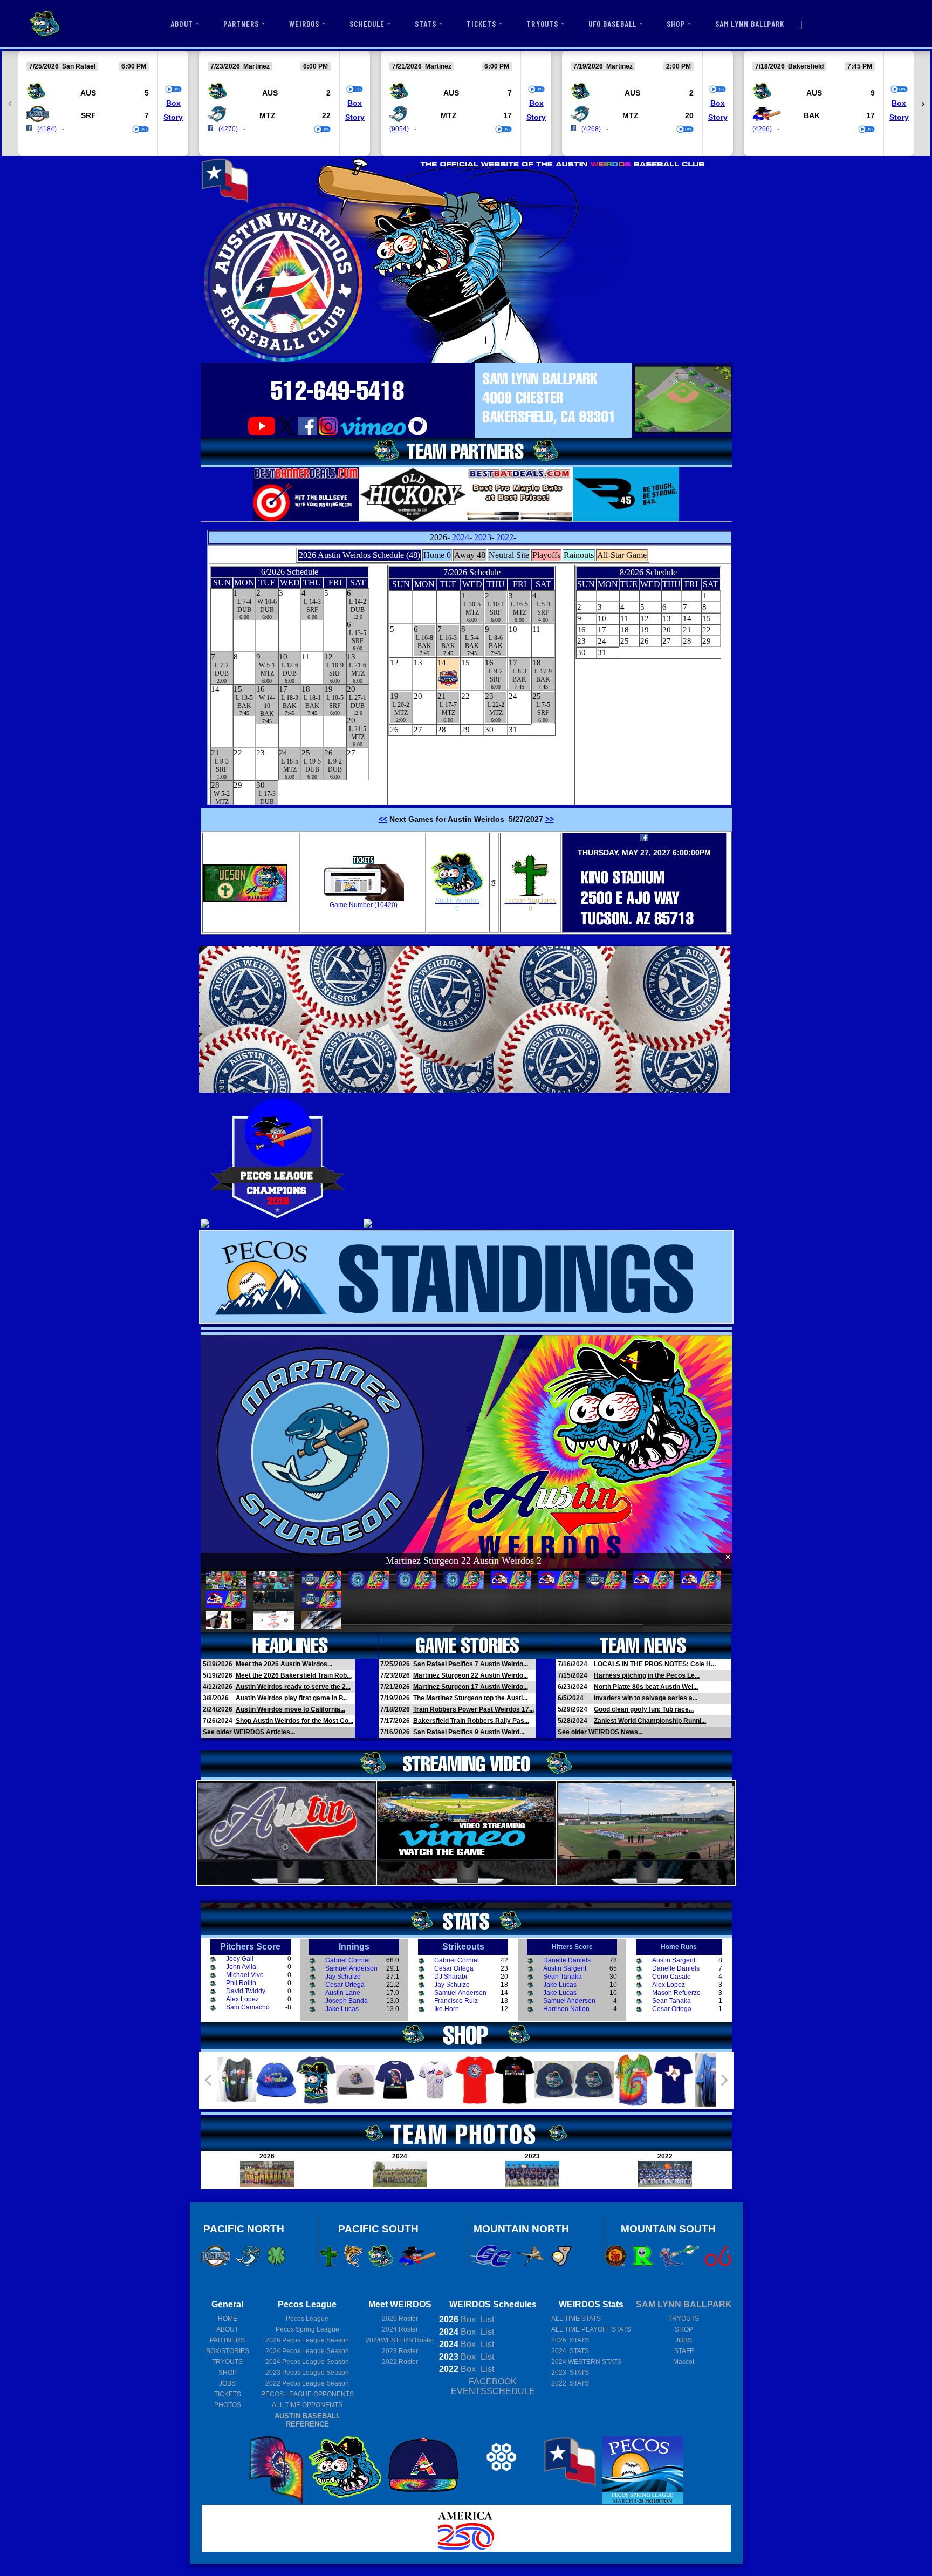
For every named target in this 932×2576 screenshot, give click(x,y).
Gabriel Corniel (348, 1960)
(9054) (399, 129)
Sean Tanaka (563, 1977)
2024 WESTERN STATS (586, 2362)
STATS (426, 24)
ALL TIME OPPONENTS (307, 2405)
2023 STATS (570, 2373)
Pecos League (307, 2319)
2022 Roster (400, 2362)
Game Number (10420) (364, 905)
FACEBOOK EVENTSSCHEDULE (493, 2386)
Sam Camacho (248, 2007)
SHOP (676, 24)
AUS (88, 93)
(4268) (591, 129)
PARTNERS (241, 24)
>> (550, 819)
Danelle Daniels (567, 1960)
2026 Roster (400, 2319)
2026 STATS (570, 2340)
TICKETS (481, 24)
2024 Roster (400, 2329)
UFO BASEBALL (613, 24)
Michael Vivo (245, 1975)
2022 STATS (570, 2383)
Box (173, 103)
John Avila (241, 1967)
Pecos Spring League (307, 2329)
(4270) (228, 129)
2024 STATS (570, 2351)
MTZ (268, 115)
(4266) (762, 129)
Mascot (684, 2362)
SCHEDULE (367, 24)
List (486, 2319)
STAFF (684, 2351)
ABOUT (181, 24)
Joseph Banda (347, 2001)
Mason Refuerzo (676, 1993)
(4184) (47, 129)
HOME (228, 2319)
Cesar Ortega (345, 1985)
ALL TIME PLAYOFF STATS (591, 2329)
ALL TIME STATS (576, 2319)
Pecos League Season (307, 2340)
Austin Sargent (565, 1968)
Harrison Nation (566, 2009)
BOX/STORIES (228, 2351)
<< (383, 819)
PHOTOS (228, 2405)
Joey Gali (240, 1959)
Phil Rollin (241, 1983)
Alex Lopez (242, 1999)
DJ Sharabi (451, 1977)
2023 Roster (400, 2351)
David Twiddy (246, 1991)
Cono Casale (671, 1977)
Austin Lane (343, 1993)
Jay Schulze (343, 1977)
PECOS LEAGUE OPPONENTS (307, 2394)
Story (173, 117)
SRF (88, 115)
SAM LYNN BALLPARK (750, 24)
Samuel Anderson (351, 1968)
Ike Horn (447, 2009)
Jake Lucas (342, 2009)
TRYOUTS (542, 24)
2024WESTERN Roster (400, 2340)
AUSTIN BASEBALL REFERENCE (307, 2420)
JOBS (227, 2383)
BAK (812, 115)
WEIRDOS (304, 24)
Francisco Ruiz (456, 2001)
